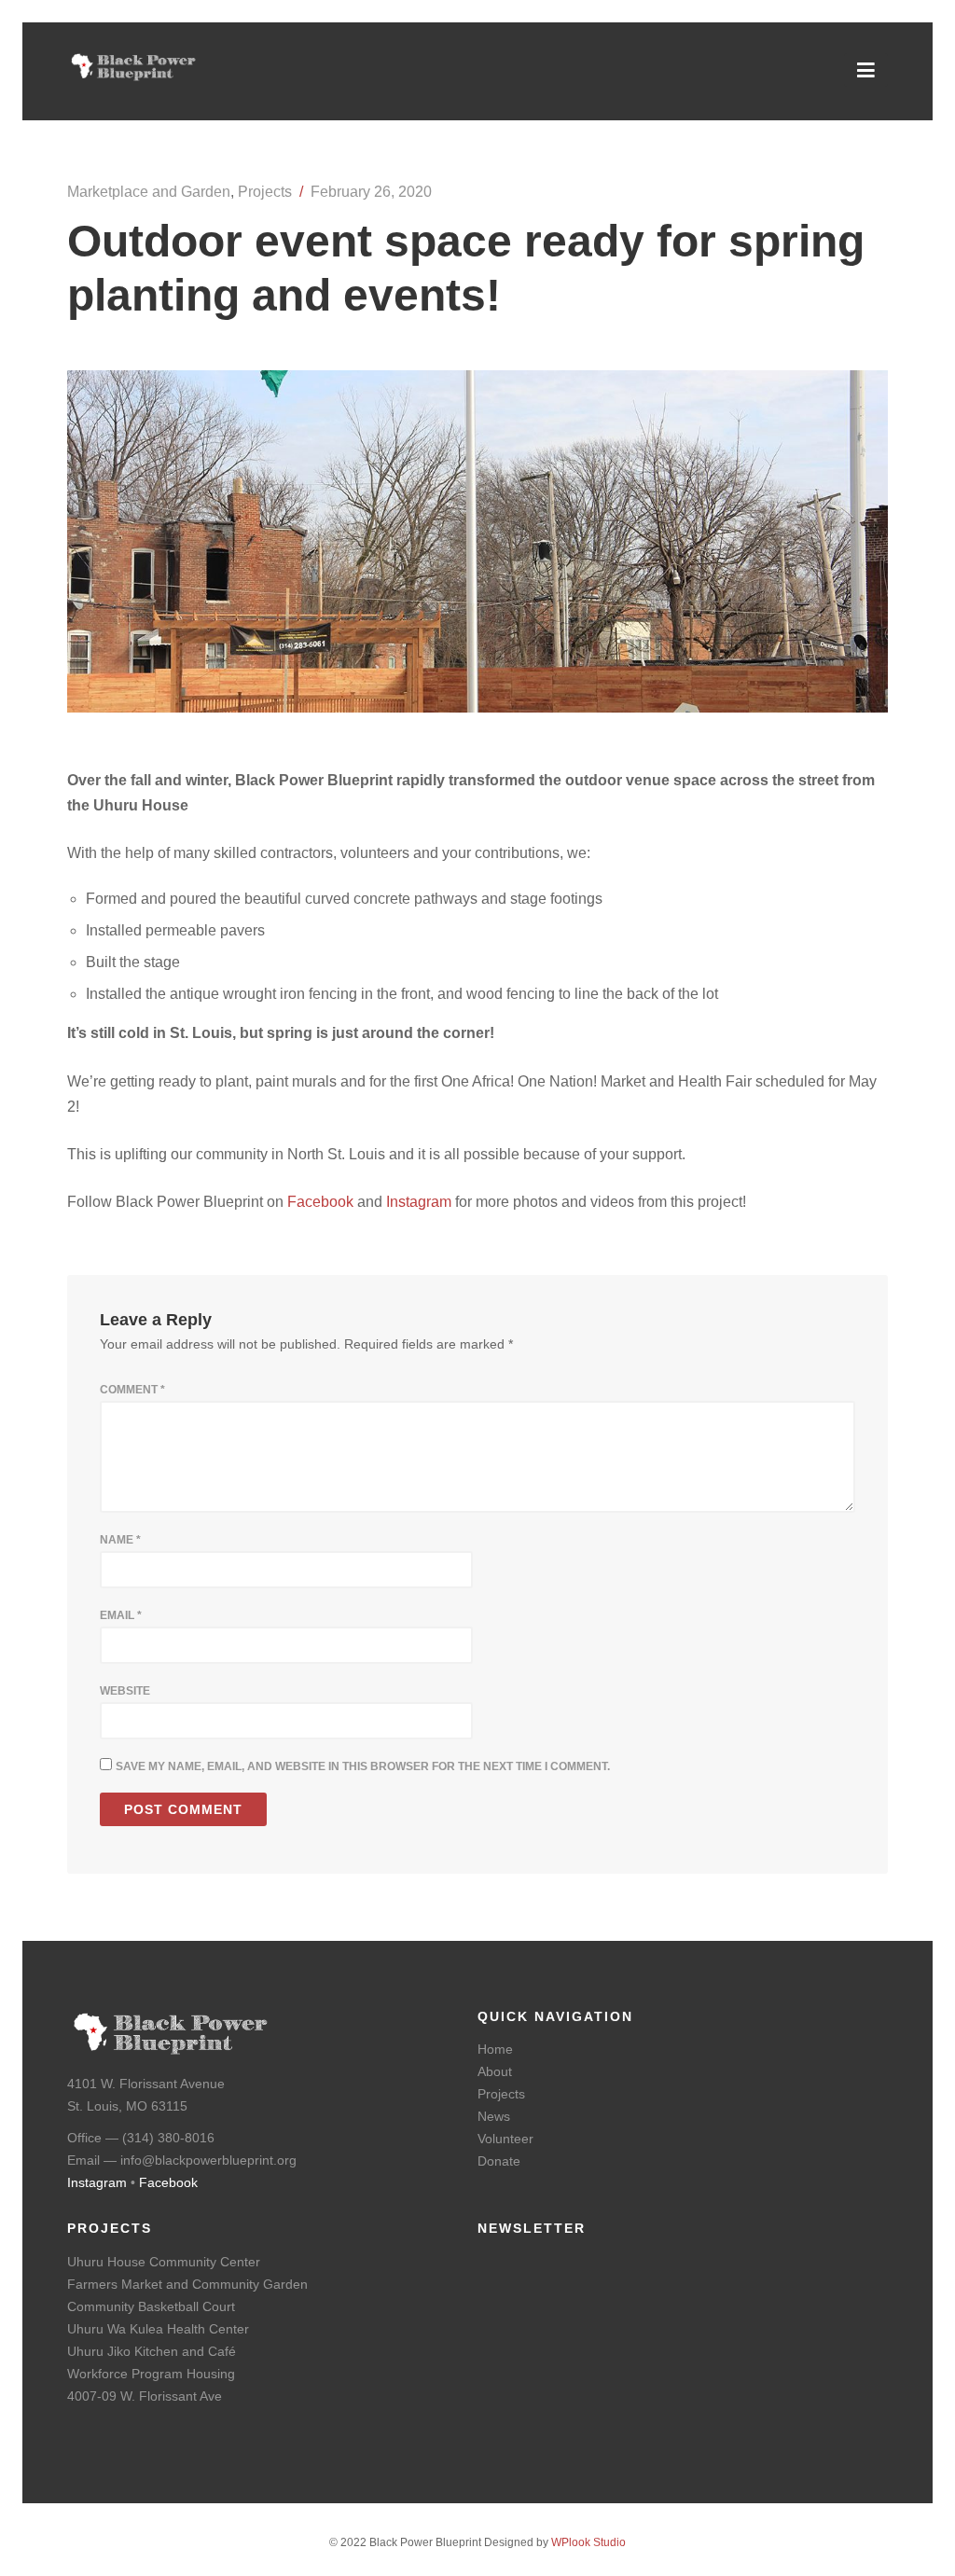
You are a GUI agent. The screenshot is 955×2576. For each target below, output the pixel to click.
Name (120, 1540)
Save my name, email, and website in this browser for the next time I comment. (363, 1766)
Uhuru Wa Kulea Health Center (158, 2329)
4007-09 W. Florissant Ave (145, 2396)
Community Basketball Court (151, 2306)
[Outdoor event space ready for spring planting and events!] (477, 707)
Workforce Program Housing (151, 2374)
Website (125, 1691)
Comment (132, 1390)
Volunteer (505, 2139)
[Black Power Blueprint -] (133, 76)
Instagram (419, 1202)
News (494, 2116)
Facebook (320, 1202)
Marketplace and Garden (149, 192)
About (495, 2071)
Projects (265, 192)
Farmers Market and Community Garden (187, 2284)
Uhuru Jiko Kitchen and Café (152, 2351)
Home (495, 2049)
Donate (499, 2161)
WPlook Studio (588, 2542)
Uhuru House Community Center (164, 2262)
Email (121, 1615)
